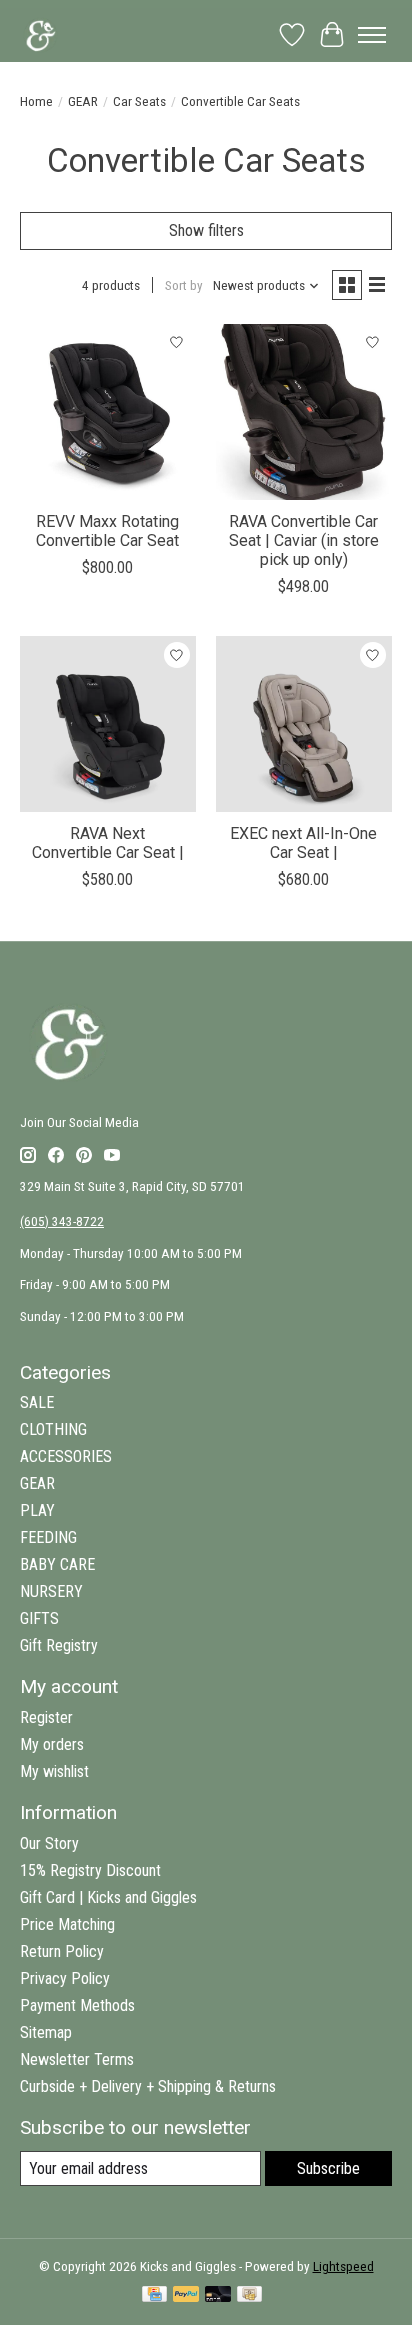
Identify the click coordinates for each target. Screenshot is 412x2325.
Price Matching (67, 1924)
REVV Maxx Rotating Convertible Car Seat (107, 531)
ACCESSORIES (66, 1456)
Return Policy (62, 1951)
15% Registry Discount (90, 1870)
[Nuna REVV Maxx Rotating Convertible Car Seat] (108, 412)
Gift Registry (59, 1645)
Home (36, 101)
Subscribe (328, 2168)
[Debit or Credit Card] (218, 2295)
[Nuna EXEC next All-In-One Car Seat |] (304, 724)
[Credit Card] (154, 2295)
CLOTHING (53, 1429)
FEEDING (48, 1537)
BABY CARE (57, 1564)
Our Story (49, 1843)
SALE (37, 1402)
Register (46, 1717)
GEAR (83, 101)
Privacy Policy (65, 1978)
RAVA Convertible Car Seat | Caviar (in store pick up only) (304, 540)
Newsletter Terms (77, 2059)
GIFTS (39, 1618)
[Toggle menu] (372, 35)
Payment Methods (77, 2005)
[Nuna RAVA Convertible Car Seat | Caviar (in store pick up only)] (304, 412)
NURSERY (51, 1591)
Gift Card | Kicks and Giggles (108, 1897)
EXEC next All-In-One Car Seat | (303, 843)
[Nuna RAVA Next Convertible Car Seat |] (108, 724)
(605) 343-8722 (62, 1221)
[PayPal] (186, 2295)
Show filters (206, 230)
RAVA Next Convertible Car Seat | (108, 843)
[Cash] (249, 2295)
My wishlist (54, 1771)
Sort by (184, 285)
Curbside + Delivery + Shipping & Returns (148, 2086)
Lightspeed (343, 2266)
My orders (52, 1744)
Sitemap (46, 2032)
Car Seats (139, 101)
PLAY (37, 1510)
